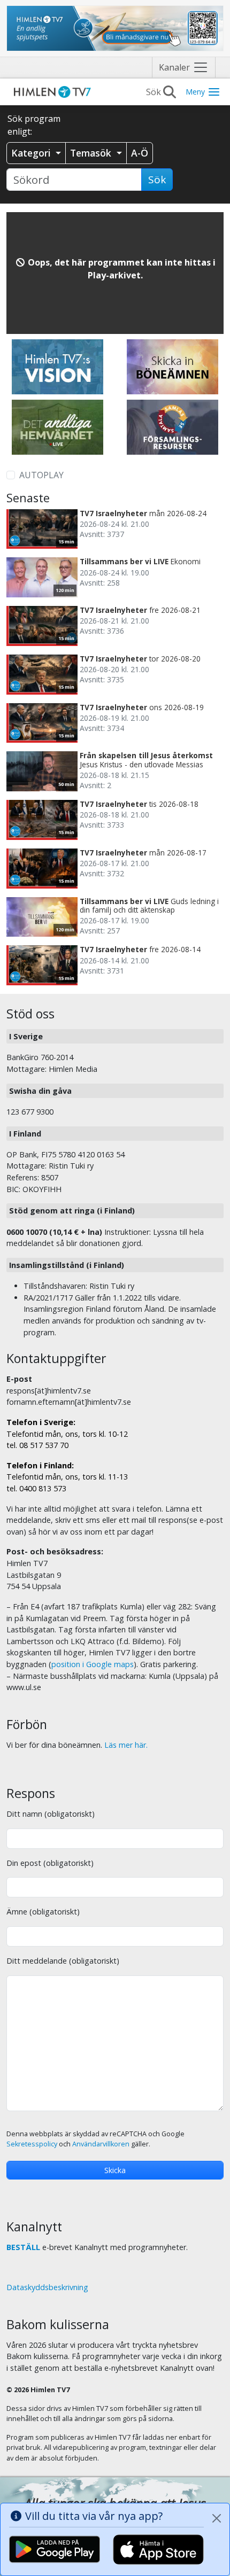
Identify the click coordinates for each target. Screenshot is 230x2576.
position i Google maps (93, 1664)
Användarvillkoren (101, 2144)
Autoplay (41, 475)
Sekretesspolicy (32, 2144)
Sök (157, 180)
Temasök (92, 153)
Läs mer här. (126, 1745)
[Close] (217, 2518)
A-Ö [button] (140, 153)
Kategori (32, 153)
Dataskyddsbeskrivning (47, 2287)
